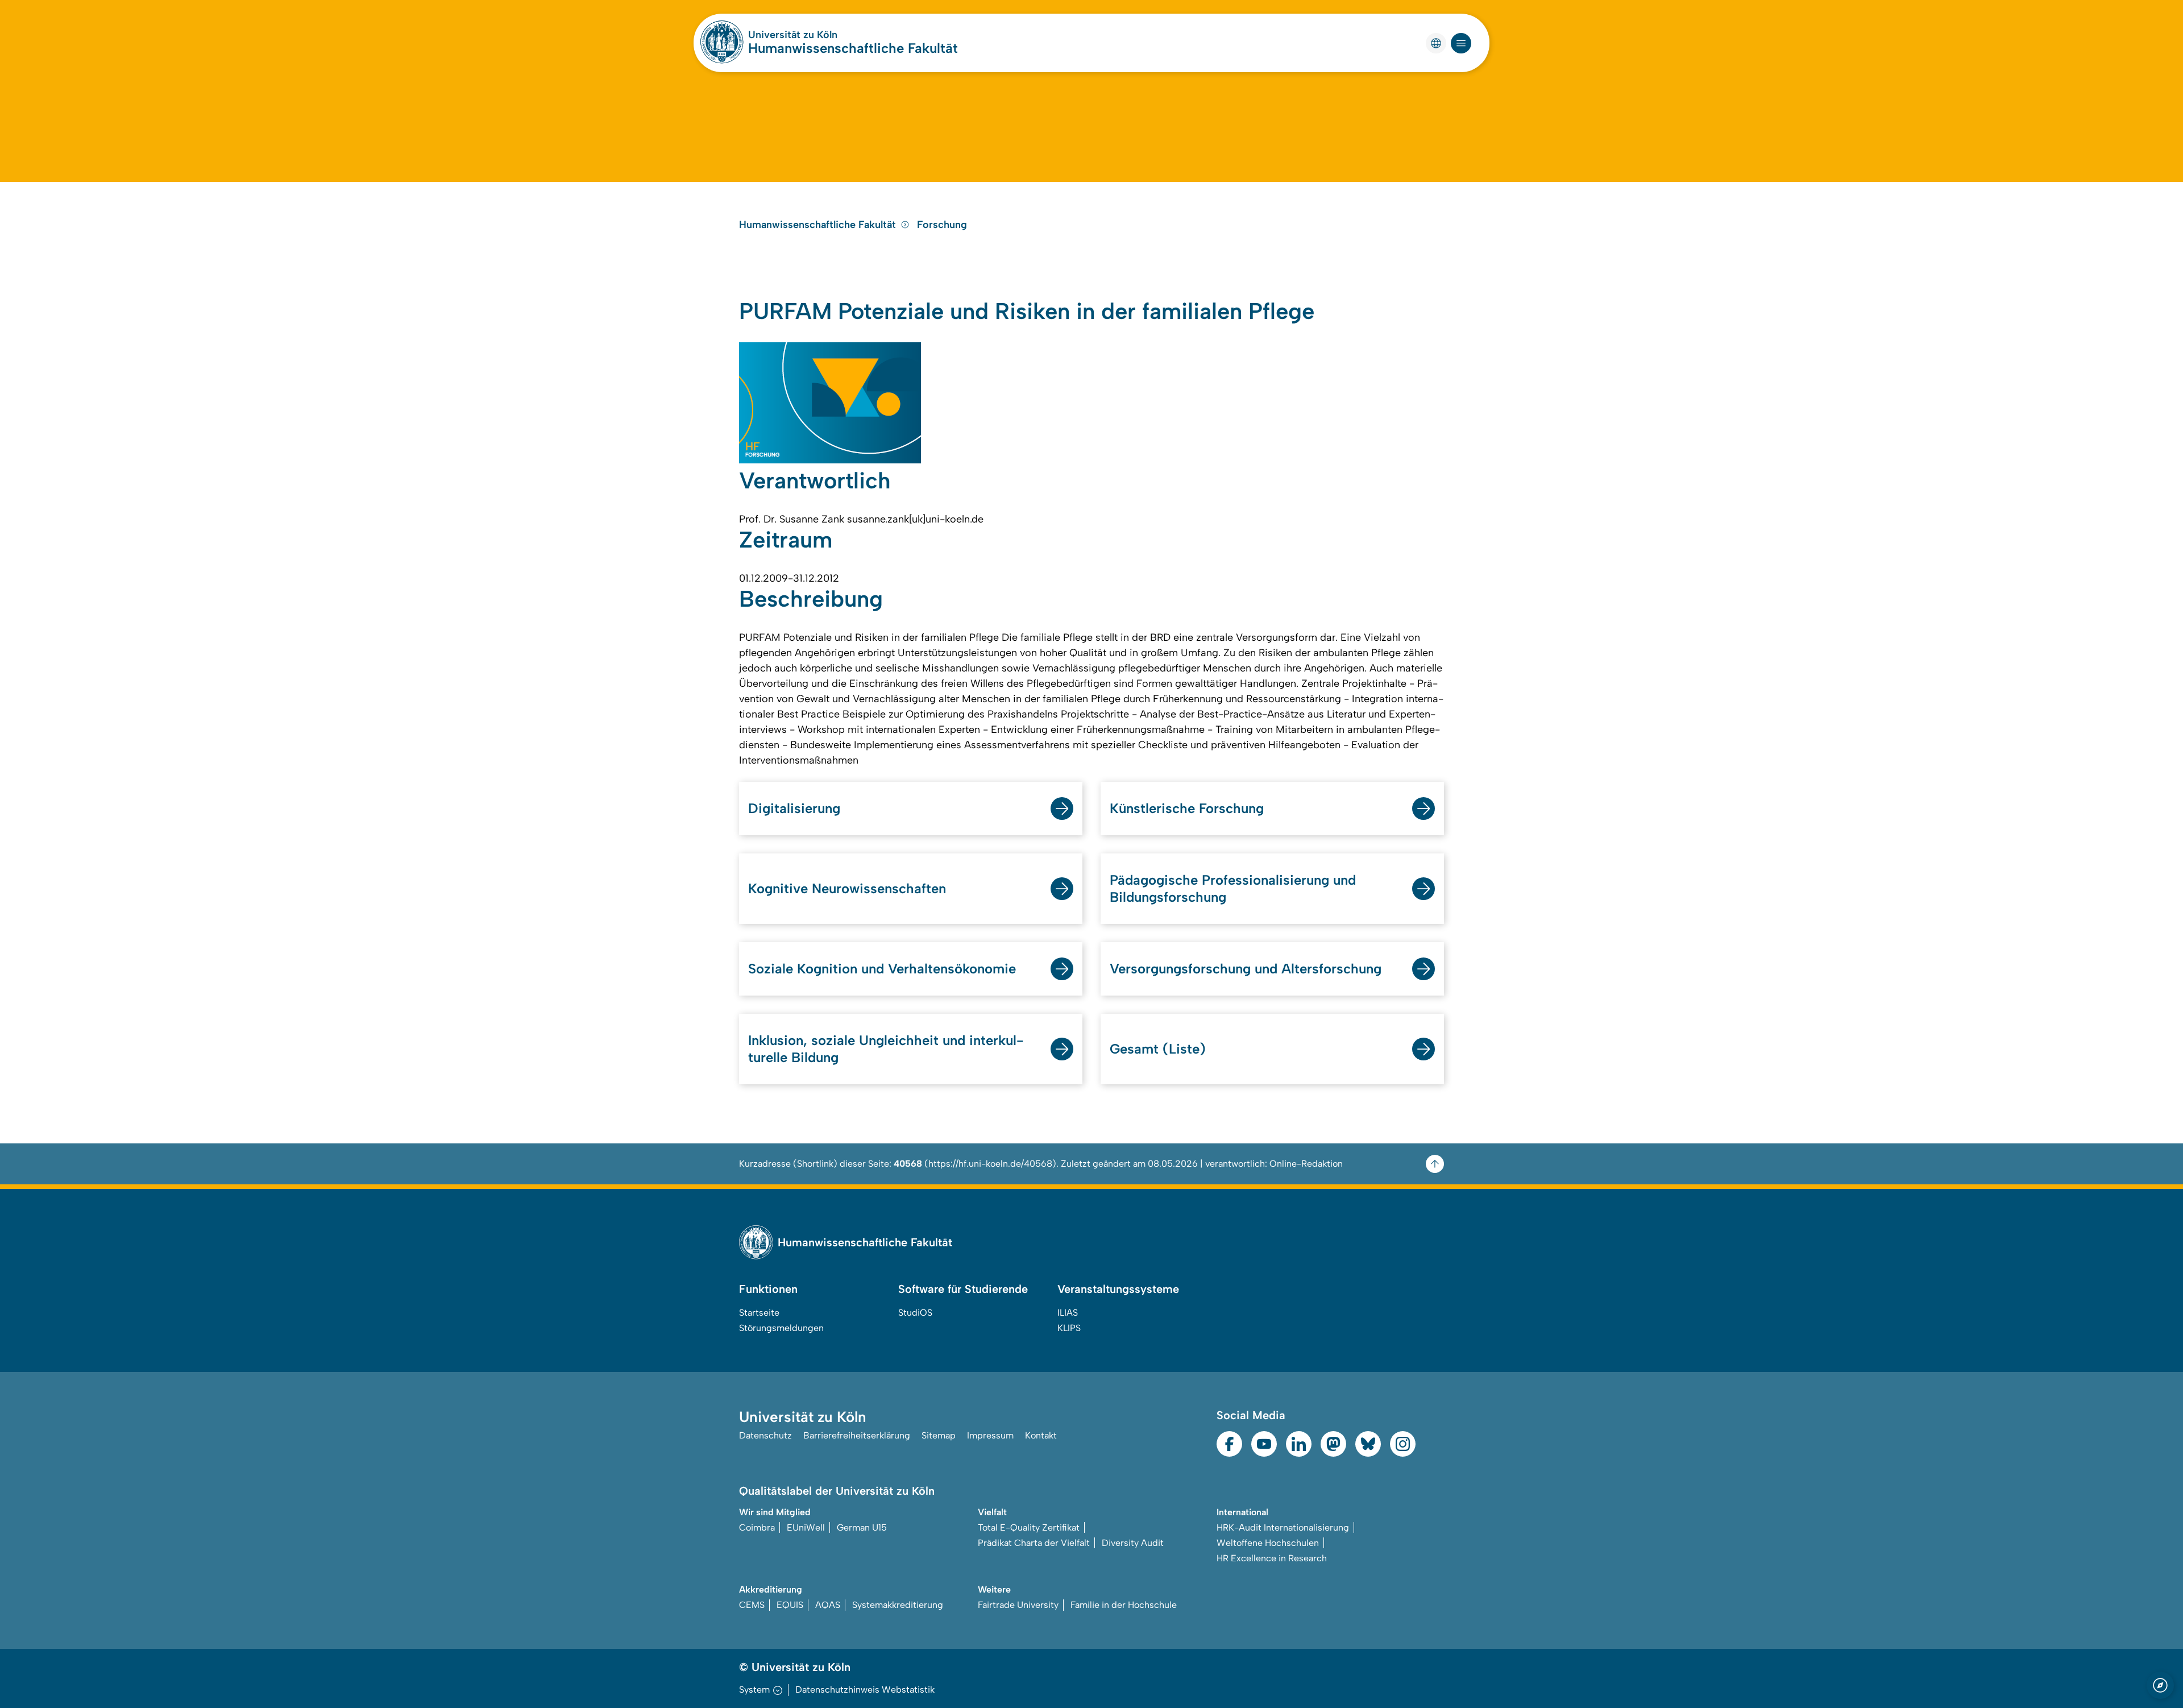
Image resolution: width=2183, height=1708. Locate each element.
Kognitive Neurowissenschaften (847, 888)
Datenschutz (765, 1435)
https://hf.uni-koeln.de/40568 (990, 1164)
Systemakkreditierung (898, 1605)
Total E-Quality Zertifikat (1029, 1527)
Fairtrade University (1018, 1605)
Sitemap (939, 1435)
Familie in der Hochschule (1124, 1605)
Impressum (990, 1435)
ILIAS (1068, 1313)
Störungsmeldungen (781, 1328)
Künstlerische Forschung (1187, 808)
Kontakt (1041, 1435)
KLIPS (1069, 1328)
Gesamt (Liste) (1158, 1049)
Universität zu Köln (793, 35)
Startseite (759, 1313)
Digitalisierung (794, 808)
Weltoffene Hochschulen (1268, 1543)
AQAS (828, 1605)
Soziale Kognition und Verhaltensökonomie (882, 969)
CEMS (752, 1605)
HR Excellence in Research (1272, 1558)
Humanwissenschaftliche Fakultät (853, 48)
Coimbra (757, 1527)
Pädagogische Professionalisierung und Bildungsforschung (1233, 888)
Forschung (942, 225)
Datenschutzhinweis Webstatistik (865, 1690)
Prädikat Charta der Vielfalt (1034, 1543)
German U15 (862, 1527)
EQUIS (790, 1605)
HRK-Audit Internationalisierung (1283, 1527)
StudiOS (915, 1313)
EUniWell (806, 1527)
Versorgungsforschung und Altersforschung (1246, 969)
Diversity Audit (1133, 1543)
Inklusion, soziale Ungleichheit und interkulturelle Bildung (886, 1049)
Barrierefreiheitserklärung (857, 1435)
